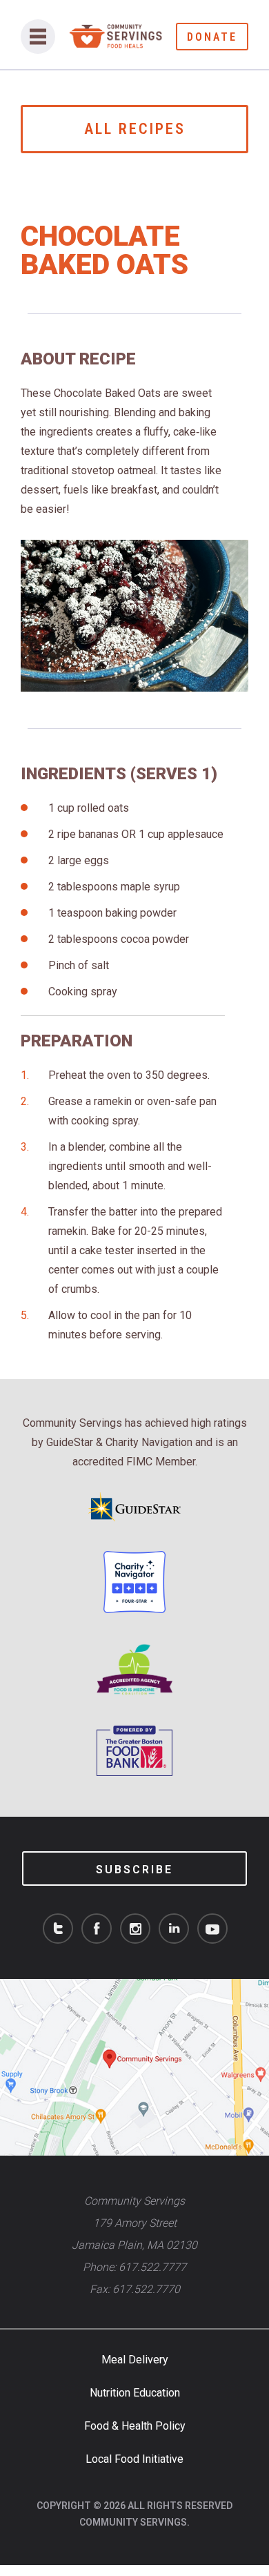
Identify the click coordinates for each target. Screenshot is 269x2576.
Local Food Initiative (134, 2459)
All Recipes (135, 129)
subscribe (134, 1870)
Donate (212, 37)
